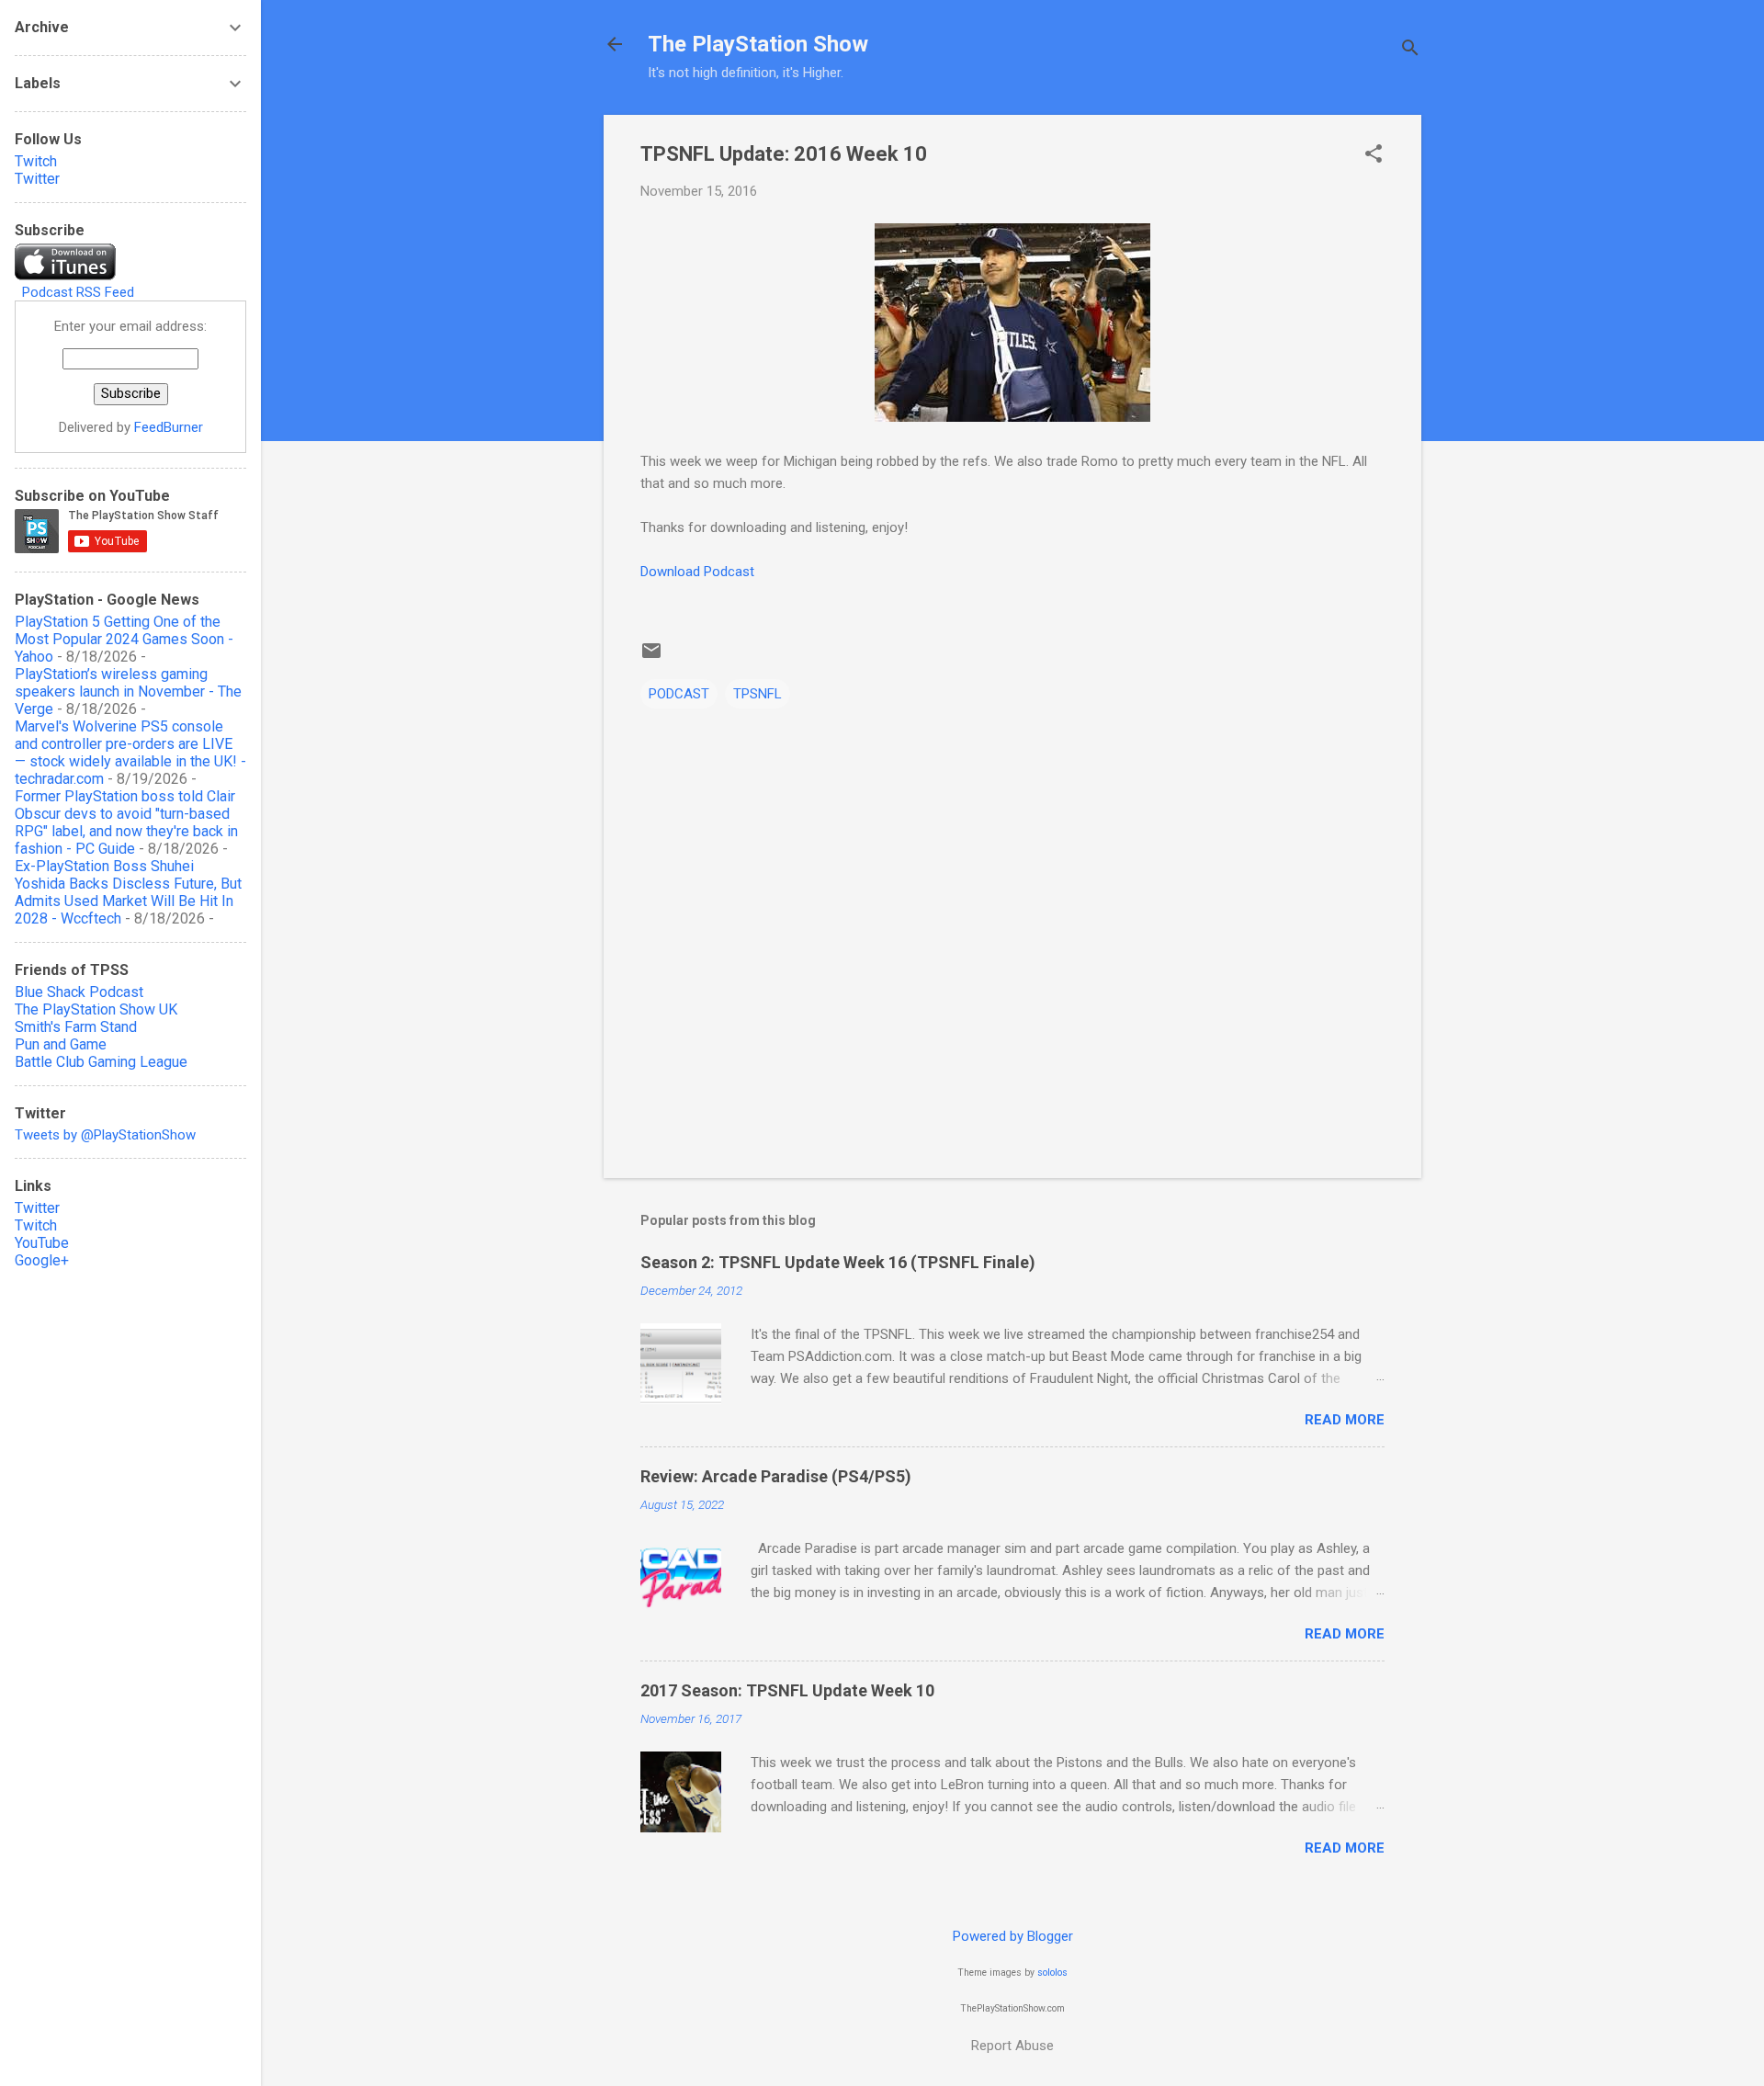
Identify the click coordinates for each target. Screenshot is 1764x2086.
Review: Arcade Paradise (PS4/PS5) (776, 1476)
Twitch (36, 161)
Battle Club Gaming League (101, 1062)
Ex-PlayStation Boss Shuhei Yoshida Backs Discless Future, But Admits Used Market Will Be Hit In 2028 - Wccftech (128, 892)
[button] (1374, 155)
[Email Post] (651, 657)
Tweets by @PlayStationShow (105, 1135)
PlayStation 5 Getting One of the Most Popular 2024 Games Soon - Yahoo (124, 639)
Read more (1345, 1420)
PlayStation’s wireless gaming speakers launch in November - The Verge (128, 692)
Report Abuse (1012, 2046)
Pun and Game (61, 1044)
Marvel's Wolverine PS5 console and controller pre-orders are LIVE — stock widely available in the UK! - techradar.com (130, 753)
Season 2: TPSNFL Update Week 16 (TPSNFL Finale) (838, 1262)
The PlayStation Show (758, 44)
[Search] (1410, 50)
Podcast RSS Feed (78, 292)
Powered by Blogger (1013, 1936)
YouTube (42, 1243)
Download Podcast (697, 572)
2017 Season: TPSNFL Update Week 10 (787, 1690)
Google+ (42, 1260)
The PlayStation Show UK (96, 1009)
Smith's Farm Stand (76, 1027)
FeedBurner (169, 427)
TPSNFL (758, 694)
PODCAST (679, 694)
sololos (1052, 1973)
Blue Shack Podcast (79, 992)
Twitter (37, 179)
